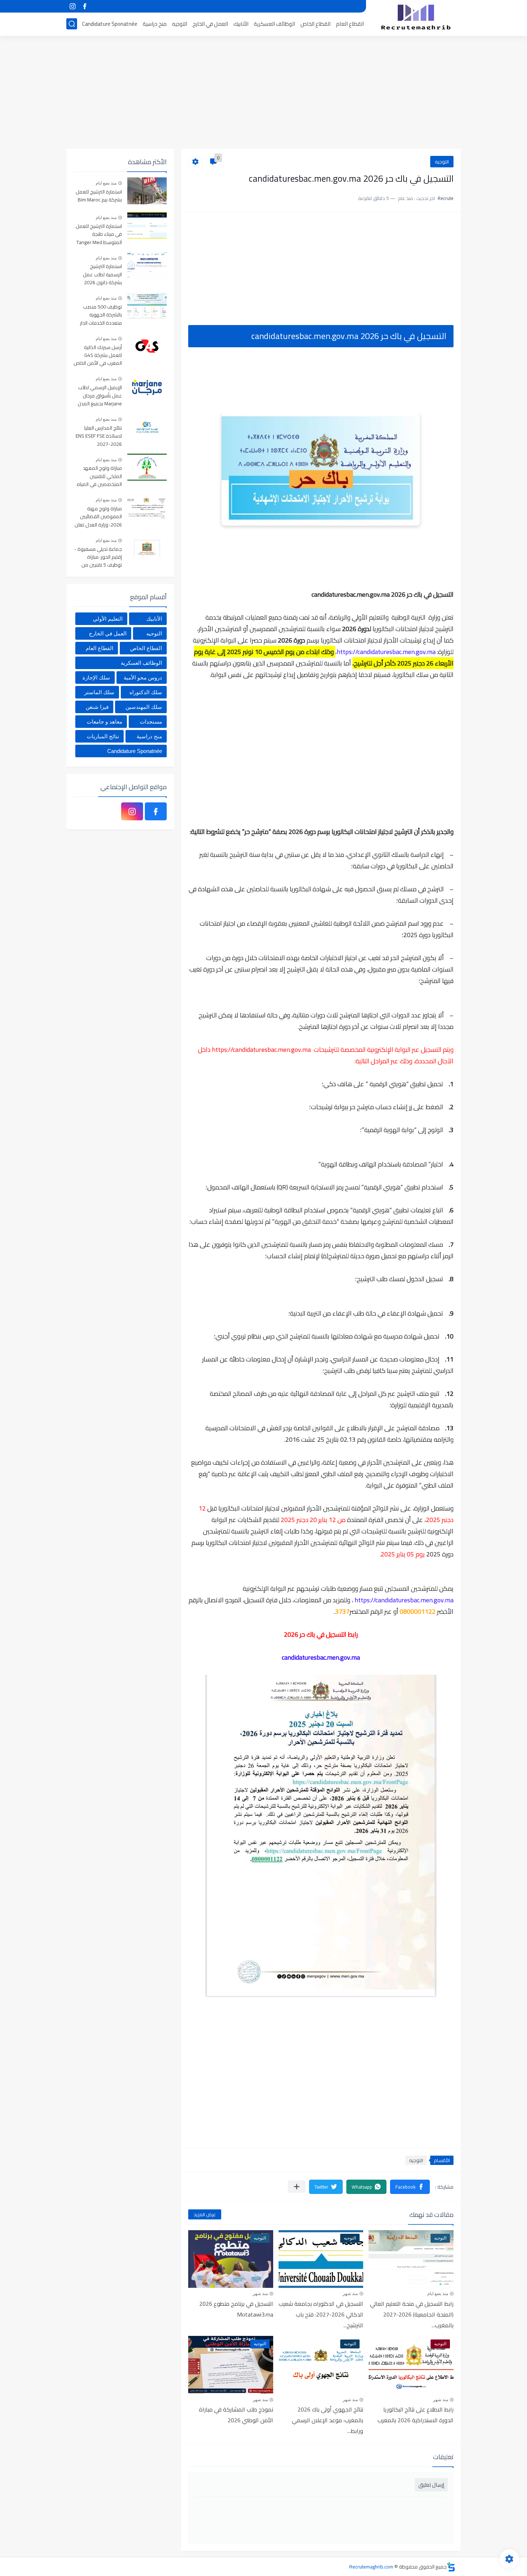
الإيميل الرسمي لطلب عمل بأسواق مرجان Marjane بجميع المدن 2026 (100, 396)
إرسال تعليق (431, 2485)
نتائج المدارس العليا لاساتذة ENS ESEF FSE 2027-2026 (99, 436)
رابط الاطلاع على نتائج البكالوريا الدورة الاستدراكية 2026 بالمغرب (416, 2415)
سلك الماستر (99, 692)
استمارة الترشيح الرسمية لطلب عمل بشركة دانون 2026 (102, 275)
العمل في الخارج (210, 24)
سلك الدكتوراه (146, 692)
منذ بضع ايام (438, 2294)
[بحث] (72, 24)
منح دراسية (155, 24)
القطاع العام (350, 24)
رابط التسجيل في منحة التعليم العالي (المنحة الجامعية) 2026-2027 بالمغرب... (412, 2314)
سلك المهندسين (144, 707)
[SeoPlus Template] (451, 2567)
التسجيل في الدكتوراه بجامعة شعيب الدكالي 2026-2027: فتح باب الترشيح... (321, 2314)
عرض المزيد (205, 2214)
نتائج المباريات (103, 736)
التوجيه (180, 24)
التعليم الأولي (108, 619)
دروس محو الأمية (143, 678)
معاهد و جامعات (105, 722)
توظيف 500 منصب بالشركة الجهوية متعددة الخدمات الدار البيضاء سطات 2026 (101, 315)
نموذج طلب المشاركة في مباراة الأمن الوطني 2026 (236, 2415)
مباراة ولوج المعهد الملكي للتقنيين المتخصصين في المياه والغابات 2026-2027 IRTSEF (99, 476)
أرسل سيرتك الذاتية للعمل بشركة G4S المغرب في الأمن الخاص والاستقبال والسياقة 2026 (98, 356)
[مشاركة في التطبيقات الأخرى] (297, 2187)
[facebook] (85, 6)
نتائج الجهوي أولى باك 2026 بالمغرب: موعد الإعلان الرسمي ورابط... (327, 2420)
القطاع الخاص (315, 24)
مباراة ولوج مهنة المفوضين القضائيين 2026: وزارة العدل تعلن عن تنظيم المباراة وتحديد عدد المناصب (98, 517)
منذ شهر (350, 2294)
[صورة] (147, 191)
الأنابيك (241, 24)
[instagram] (72, 6)
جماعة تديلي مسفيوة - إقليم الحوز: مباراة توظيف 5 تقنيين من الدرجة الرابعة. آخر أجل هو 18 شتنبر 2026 (98, 557)
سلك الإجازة (96, 678)
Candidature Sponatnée (110, 24)
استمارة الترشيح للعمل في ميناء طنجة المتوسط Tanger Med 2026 (99, 235)
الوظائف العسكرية (274, 24)
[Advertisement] (263, 93)
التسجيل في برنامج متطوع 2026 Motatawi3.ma (236, 2309)
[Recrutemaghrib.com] (416, 17)
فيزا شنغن (97, 707)
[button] (410, 2187)
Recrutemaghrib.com (371, 2567)
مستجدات (151, 722)
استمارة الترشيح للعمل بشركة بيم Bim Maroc (99, 196)
